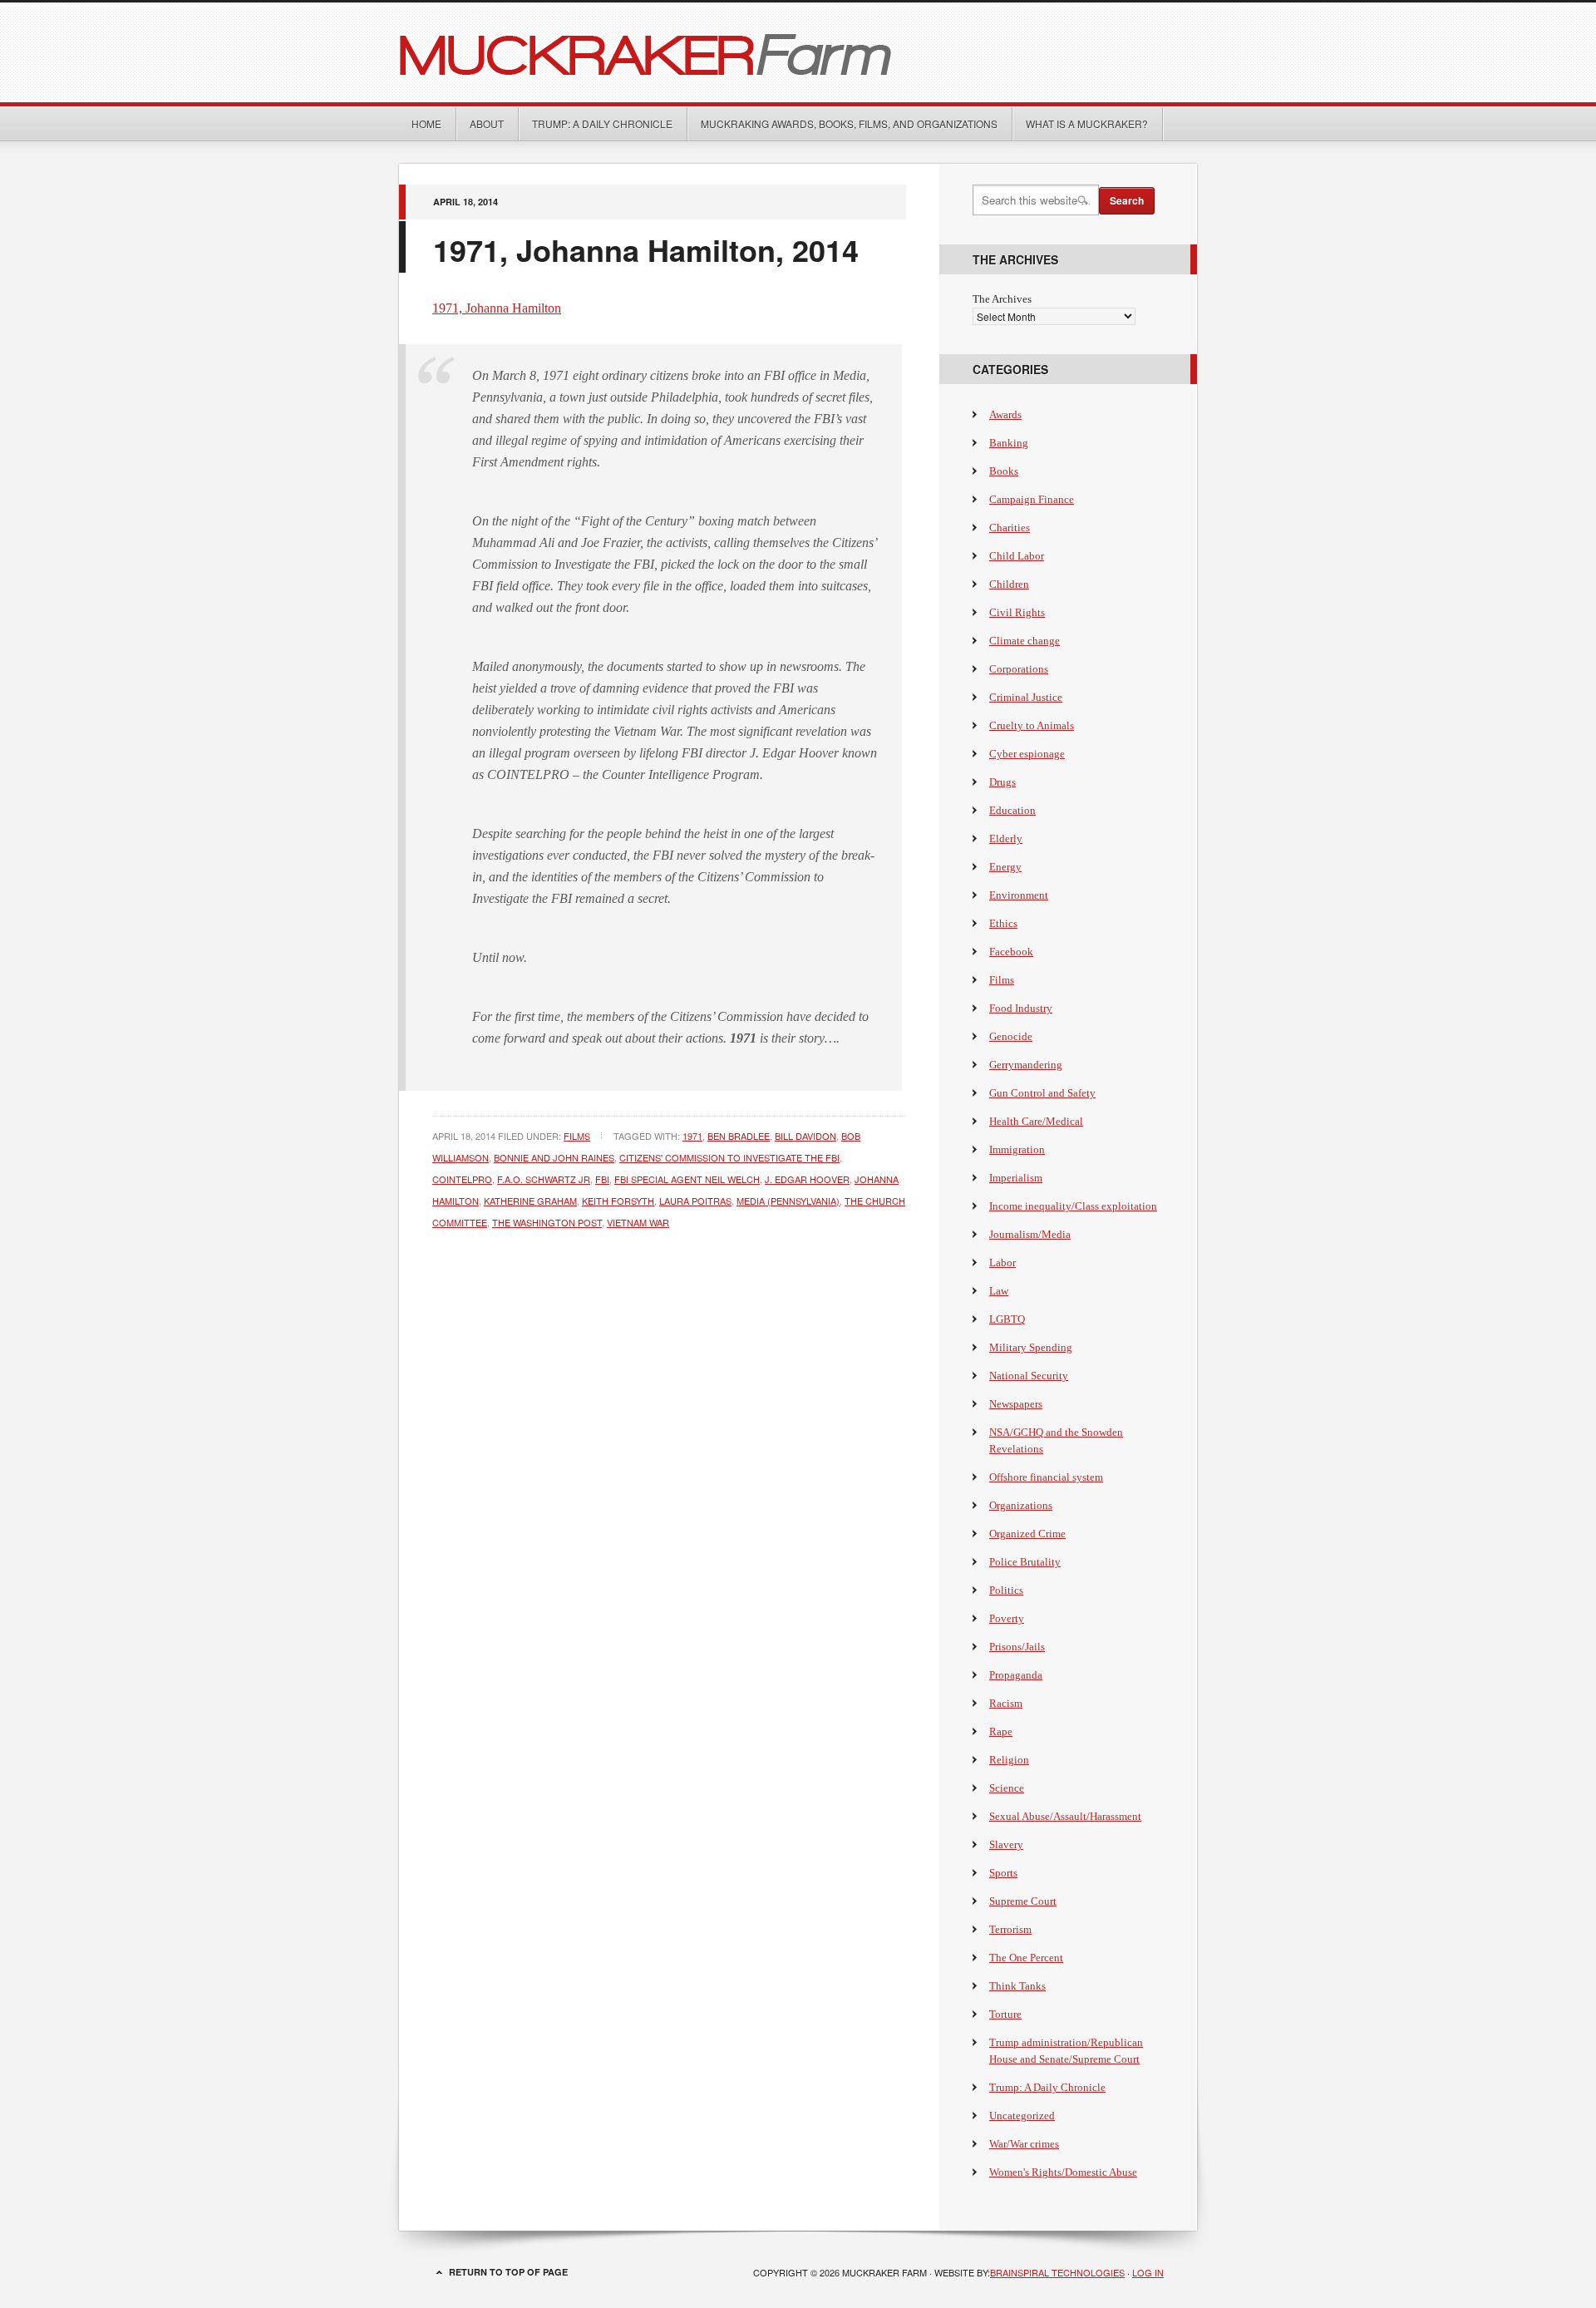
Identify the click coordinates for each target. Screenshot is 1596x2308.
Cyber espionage (1027, 754)
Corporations (1019, 669)
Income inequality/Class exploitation (1073, 1206)
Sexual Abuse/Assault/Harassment (1065, 1816)
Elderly (1006, 838)
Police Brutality (1025, 1562)
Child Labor (1017, 556)
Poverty (1007, 1618)
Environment (1019, 895)
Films (577, 1136)
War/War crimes (1024, 2144)
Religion (1009, 1760)
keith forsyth (618, 1201)
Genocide (1011, 1036)
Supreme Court (1023, 1901)
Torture (1005, 2014)
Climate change (1025, 641)
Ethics (1003, 923)
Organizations (1021, 1505)
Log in (1148, 2272)
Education (1012, 810)
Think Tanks (1017, 1986)
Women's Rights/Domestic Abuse (1063, 2172)
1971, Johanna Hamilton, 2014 (646, 249)
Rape (1001, 1731)
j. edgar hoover (807, 1179)
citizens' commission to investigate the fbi (729, 1157)
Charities (1010, 528)
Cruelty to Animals (1032, 725)
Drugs (1002, 782)
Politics (1006, 1590)
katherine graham (530, 1201)
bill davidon (805, 1136)
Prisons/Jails (1017, 1647)
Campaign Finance (1032, 499)
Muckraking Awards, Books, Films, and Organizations (849, 123)
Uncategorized (1022, 2116)
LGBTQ (1007, 1319)
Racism (1006, 1703)
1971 (692, 1136)
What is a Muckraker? (1087, 123)
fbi (602, 1179)
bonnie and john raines (554, 1157)
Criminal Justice (1026, 697)
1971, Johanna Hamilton (497, 308)
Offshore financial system (1046, 1477)
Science (1007, 1788)
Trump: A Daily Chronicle (602, 123)
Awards (1005, 414)
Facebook (1011, 952)
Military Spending (1031, 1347)
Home (426, 123)
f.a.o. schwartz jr (544, 1179)
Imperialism (1016, 1178)
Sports (1003, 1873)
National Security (1029, 1376)
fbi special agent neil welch (687, 1179)
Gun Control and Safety (1042, 1093)
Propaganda (1016, 1675)
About (487, 123)
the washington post (547, 1222)
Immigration (1017, 1149)
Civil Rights (1017, 612)
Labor (1002, 1262)
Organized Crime (1027, 1534)
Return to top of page (508, 2272)
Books (1004, 471)
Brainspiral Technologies (1057, 2272)
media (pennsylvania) (788, 1201)
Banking (1009, 443)
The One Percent (1026, 1958)
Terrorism (1010, 1929)
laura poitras (695, 1201)
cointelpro (462, 1179)
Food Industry (1021, 1008)
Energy (1005, 867)
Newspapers (1016, 1404)
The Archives (1002, 299)
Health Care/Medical (1036, 1121)
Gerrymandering (1026, 1065)
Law (999, 1291)
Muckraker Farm (798, 52)
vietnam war (638, 1222)
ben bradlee (739, 1136)
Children (1009, 584)
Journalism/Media (1030, 1234)
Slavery (1006, 1844)
